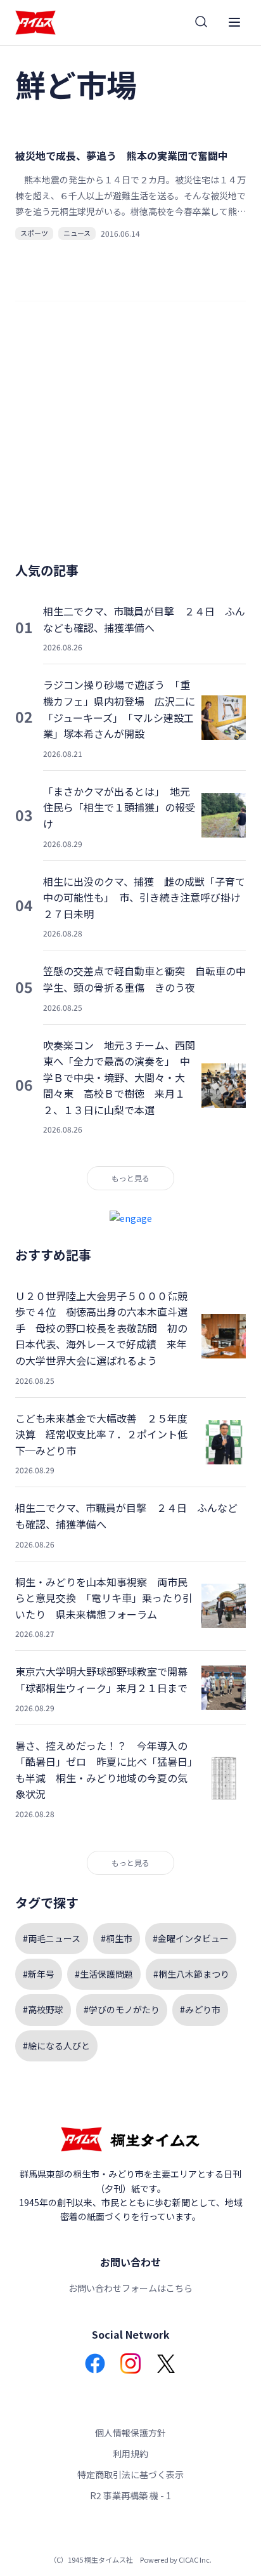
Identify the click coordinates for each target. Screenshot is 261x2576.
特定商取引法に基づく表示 (130, 2474)
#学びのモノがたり (122, 2009)
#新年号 (39, 1974)
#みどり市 (200, 2009)
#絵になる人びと (56, 2046)
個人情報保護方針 (130, 2433)
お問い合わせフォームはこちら (130, 2288)
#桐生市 (117, 1938)
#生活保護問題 (104, 1974)
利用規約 (130, 2454)
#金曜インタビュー (191, 1938)
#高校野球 (43, 2009)
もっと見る (130, 1178)
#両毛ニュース (52, 1938)
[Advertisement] (130, 437)
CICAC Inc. (195, 2560)
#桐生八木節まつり (191, 1974)
